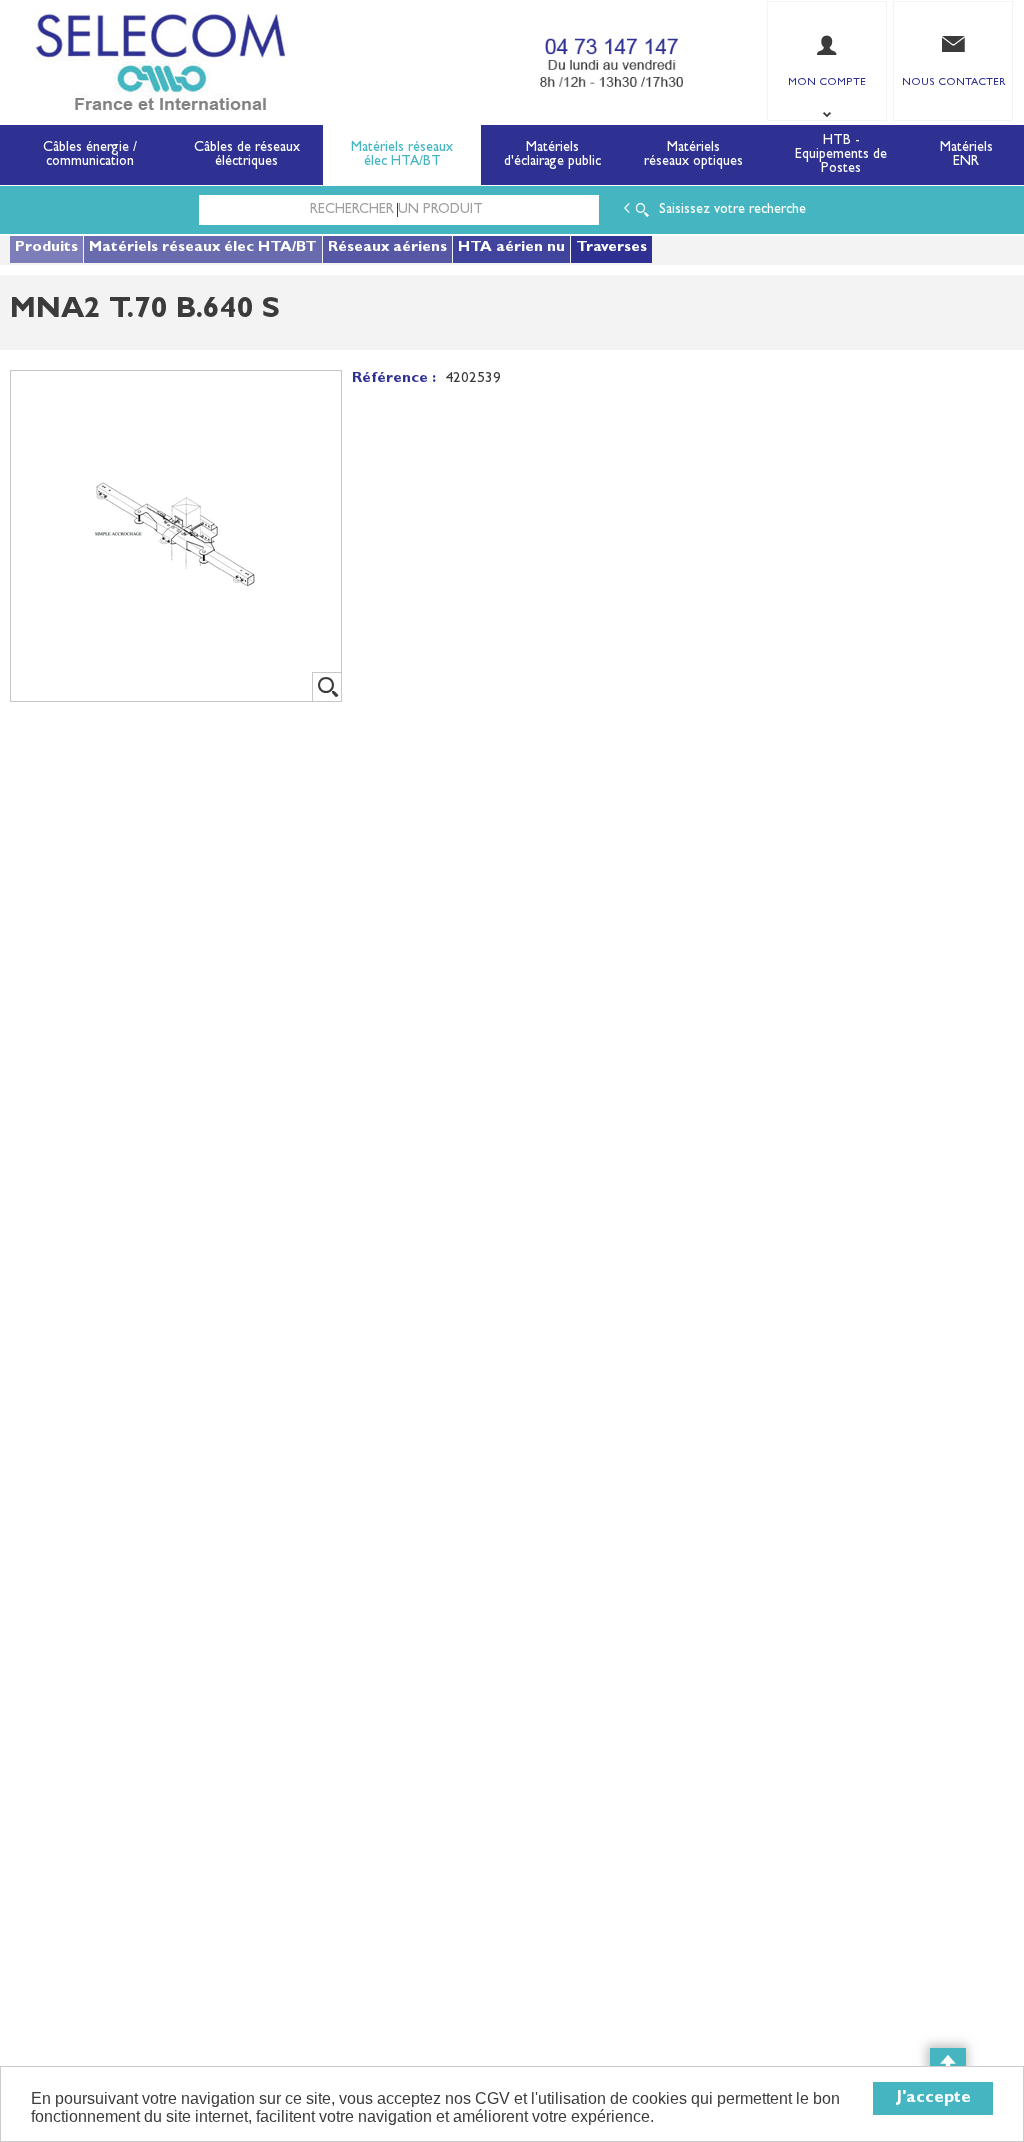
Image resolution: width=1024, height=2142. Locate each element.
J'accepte (933, 2098)
